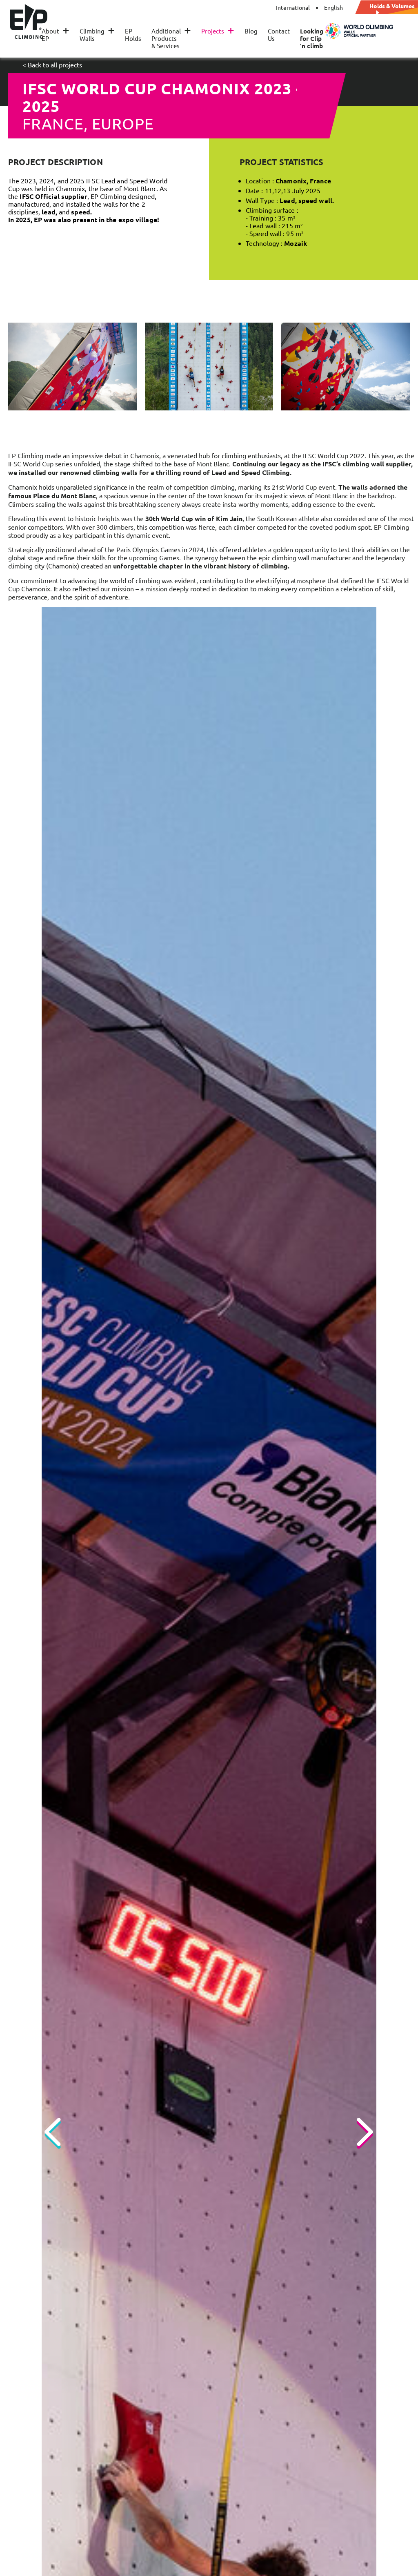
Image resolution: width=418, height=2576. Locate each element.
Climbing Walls (97, 35)
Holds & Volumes (392, 6)
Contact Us (279, 35)
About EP (56, 35)
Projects (218, 31)
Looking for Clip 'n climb (312, 38)
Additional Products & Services (171, 38)
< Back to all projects (52, 65)
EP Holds (133, 35)
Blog (251, 31)
